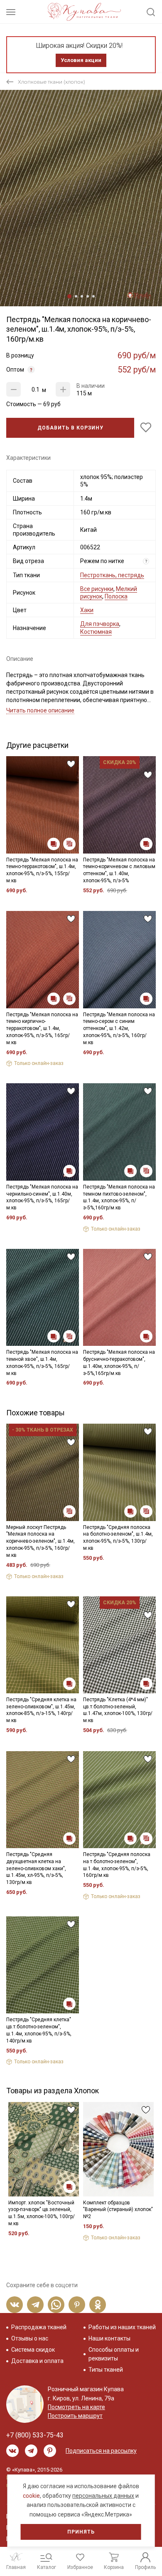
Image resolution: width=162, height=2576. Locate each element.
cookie (31, 2496)
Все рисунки (97, 589)
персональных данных (103, 2496)
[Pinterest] (77, 2305)
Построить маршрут (75, 2416)
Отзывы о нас (30, 2338)
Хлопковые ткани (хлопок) (52, 82)
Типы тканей (106, 2370)
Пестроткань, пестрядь (112, 575)
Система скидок (33, 2350)
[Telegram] (35, 2305)
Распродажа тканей (39, 2327)
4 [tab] (88, 296)
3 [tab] (82, 296)
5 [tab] (93, 296)
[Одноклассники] (98, 2305)
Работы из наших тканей (122, 2327)
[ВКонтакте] (15, 2305)
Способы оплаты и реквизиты (114, 2354)
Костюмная (96, 632)
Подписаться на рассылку (101, 2451)
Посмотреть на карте (76, 2407)
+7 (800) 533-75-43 (35, 2435)
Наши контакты (109, 2338)
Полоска (116, 596)
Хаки (87, 610)
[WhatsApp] (56, 2305)
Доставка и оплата (37, 2361)
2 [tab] (76, 296)
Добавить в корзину (70, 428)
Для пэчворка (100, 624)
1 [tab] (69, 296)
